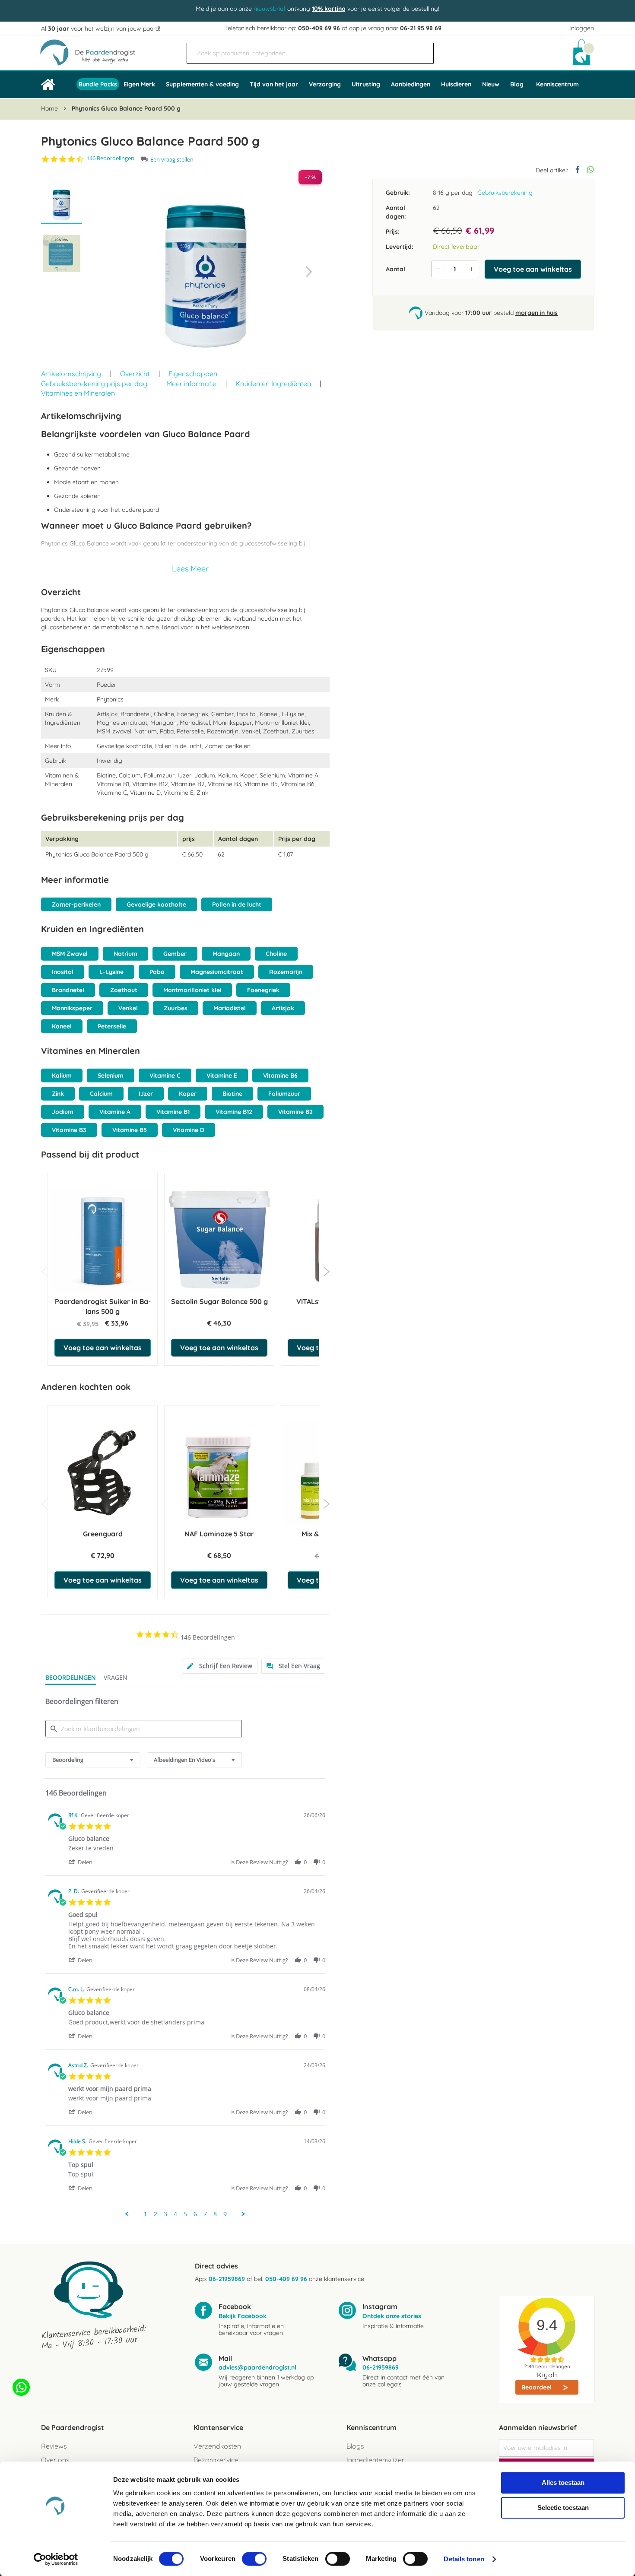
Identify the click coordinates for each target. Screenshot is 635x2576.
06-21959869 (227, 2279)
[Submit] (423, 50)
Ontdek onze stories (392, 2316)
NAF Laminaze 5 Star (219, 1534)
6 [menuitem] (195, 2214)
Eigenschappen (193, 374)
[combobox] (310, 53)
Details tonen (464, 2559)
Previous (44, 1272)
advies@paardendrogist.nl (257, 2367)
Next (326, 1272)
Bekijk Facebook (243, 2316)
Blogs (355, 2446)
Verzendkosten (217, 2446)
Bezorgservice (216, 2460)
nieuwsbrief (270, 9)
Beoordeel (537, 2387)
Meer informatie (191, 384)
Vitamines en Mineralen (78, 393)
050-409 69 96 (319, 28)
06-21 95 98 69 (421, 28)
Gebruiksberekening (505, 193)
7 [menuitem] (205, 2214)
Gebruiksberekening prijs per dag (94, 384)
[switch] (254, 2560)
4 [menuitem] (175, 2214)
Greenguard (103, 1534)
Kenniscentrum (557, 84)
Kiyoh (547, 2375)
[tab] (220, 1666)
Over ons (55, 2460)
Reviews (54, 2446)
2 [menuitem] (156, 2214)
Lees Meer (190, 569)
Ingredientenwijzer (375, 2460)
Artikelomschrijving (71, 374)
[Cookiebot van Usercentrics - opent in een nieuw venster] (56, 2559)
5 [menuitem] (185, 2214)
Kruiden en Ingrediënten (273, 384)
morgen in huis (537, 313)
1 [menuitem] (146, 2214)
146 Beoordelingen (110, 158)
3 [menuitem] (165, 2214)
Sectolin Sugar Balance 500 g (219, 1301)
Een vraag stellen (172, 160)
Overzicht (135, 374)
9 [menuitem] (225, 2214)
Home (49, 108)
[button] (309, 272)
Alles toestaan (563, 2482)
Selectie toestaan (563, 2508)
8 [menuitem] (215, 2214)
